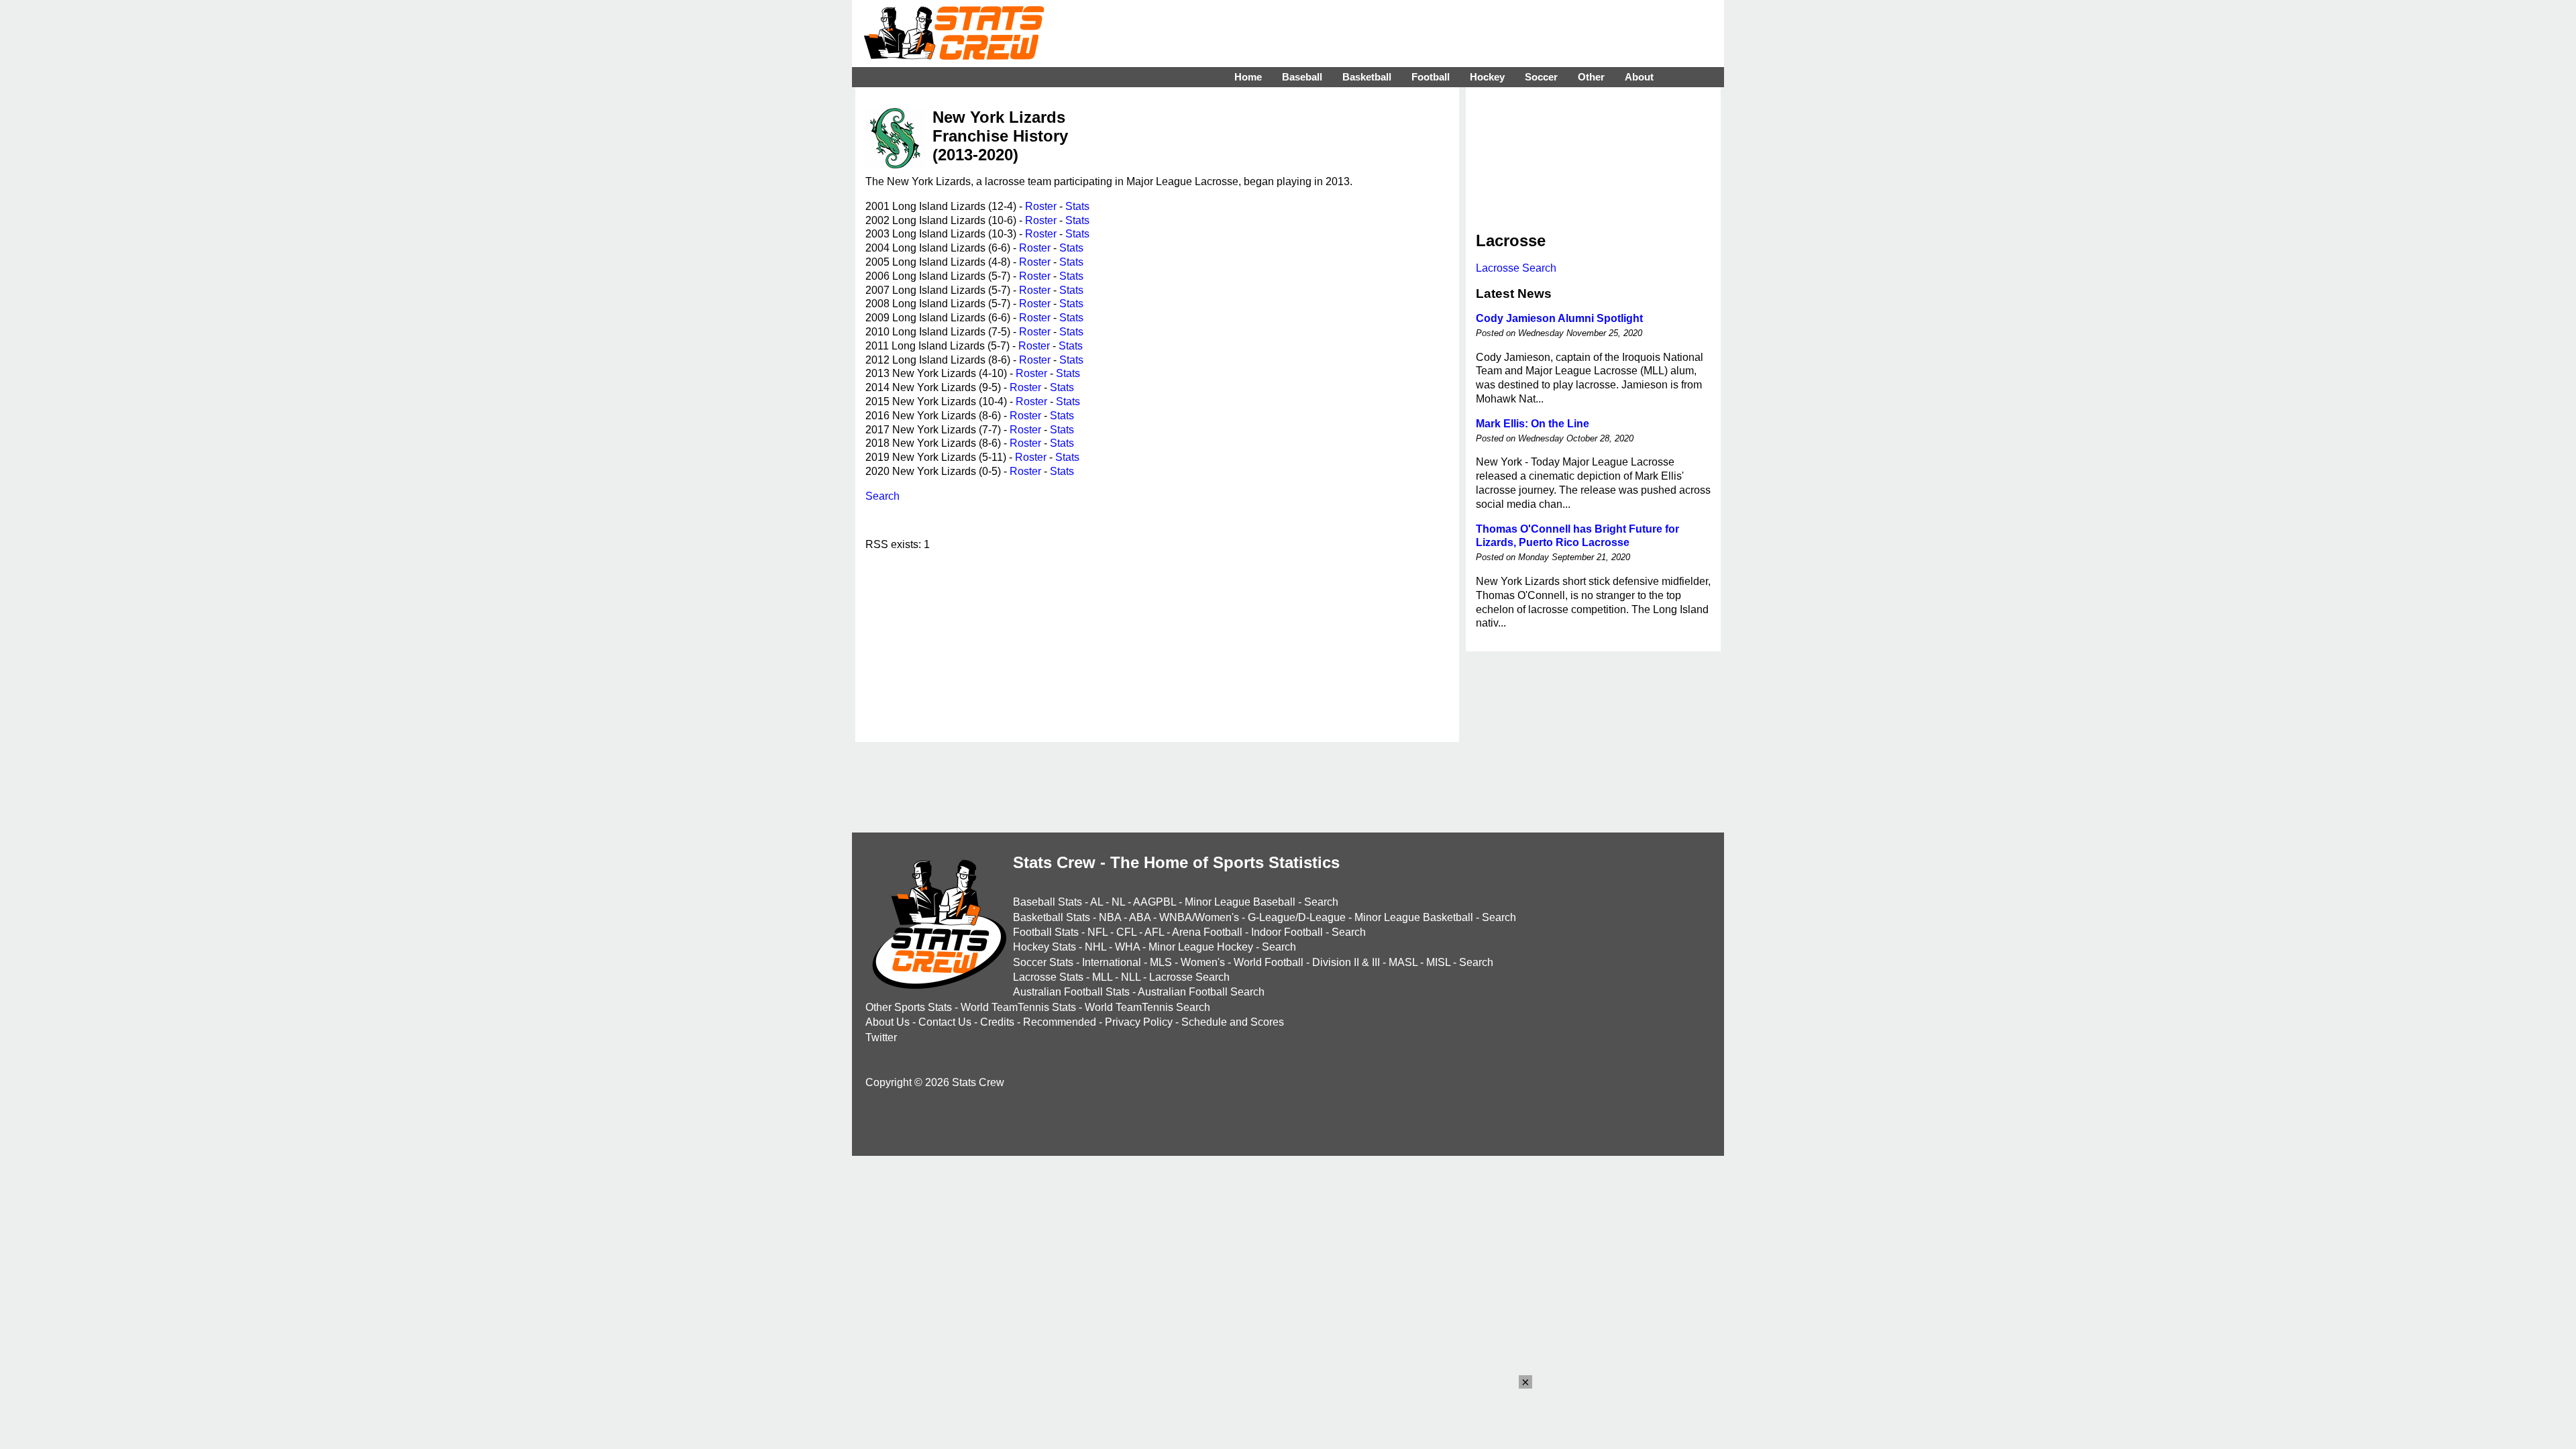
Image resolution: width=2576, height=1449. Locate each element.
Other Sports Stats (909, 1007)
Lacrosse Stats (1048, 977)
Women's (1203, 962)
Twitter (881, 1037)
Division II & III (1346, 962)
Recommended (1060, 1022)
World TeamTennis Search (1147, 1007)
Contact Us (945, 1022)
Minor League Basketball (1414, 917)
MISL (1438, 962)
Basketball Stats (1052, 917)
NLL (1131, 977)
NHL (1095, 947)
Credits (997, 1022)
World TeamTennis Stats (1018, 1007)
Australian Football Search (1201, 992)
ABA (1140, 917)
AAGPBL (1155, 902)
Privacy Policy (1139, 1022)
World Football (1269, 962)
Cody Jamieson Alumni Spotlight (1559, 318)
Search (882, 496)
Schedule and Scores (1233, 1022)
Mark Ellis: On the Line (1533, 424)
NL (1118, 902)
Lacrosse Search (1516, 268)
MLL (1102, 977)
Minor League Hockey (1201, 947)
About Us (888, 1022)
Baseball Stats (1048, 902)
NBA (1110, 917)
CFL (1126, 932)
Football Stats (1046, 932)
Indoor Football (1287, 932)
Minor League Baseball (1240, 902)
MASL (1403, 962)
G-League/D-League (1297, 917)
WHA (1127, 947)
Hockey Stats (1044, 947)
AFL (1154, 932)
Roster (1041, 206)
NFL (1097, 932)
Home (1248, 77)
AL (1096, 902)
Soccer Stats (1043, 962)
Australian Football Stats (1071, 992)
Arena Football (1207, 932)
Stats (1077, 206)
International (1112, 962)
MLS (1161, 962)
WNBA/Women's (1199, 917)
